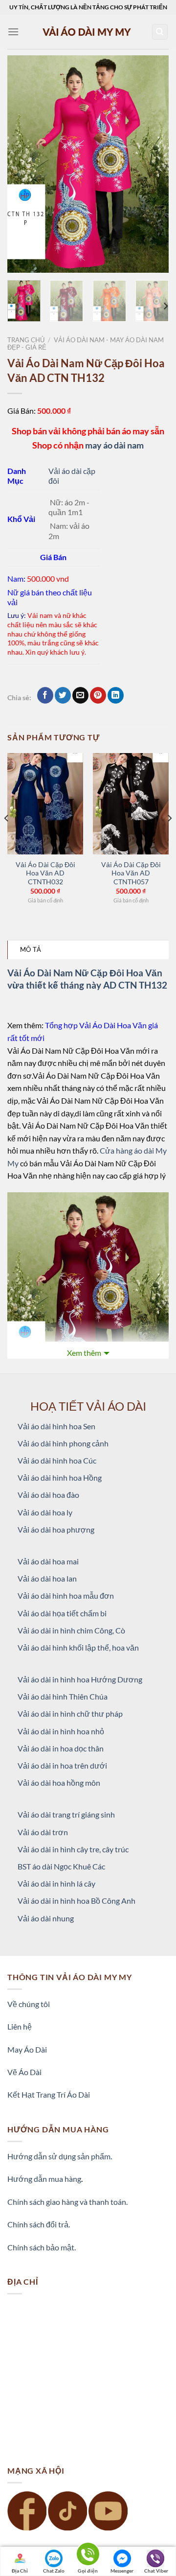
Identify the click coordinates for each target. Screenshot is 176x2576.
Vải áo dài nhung (46, 1918)
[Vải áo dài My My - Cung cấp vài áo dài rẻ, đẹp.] (88, 32)
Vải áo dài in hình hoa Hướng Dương (80, 1679)
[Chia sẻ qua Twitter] (63, 695)
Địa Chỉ (20, 2571)
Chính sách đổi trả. (39, 2224)
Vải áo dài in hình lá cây (56, 1883)
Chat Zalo (54, 2571)
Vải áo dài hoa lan (47, 1578)
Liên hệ (20, 2026)
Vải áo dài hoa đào (48, 1495)
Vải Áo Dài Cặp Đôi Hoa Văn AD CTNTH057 (131, 873)
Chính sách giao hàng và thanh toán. (67, 2202)
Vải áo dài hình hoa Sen (56, 1426)
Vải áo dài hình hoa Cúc (57, 1460)
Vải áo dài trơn (43, 1832)
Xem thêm (84, 1353)
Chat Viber (156, 2571)
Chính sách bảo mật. (42, 2247)
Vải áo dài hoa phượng (56, 1529)
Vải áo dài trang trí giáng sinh (66, 1814)
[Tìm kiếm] (160, 32)
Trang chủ (26, 340)
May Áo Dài (27, 2049)
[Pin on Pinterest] (98, 695)
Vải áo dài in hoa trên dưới (62, 1765)
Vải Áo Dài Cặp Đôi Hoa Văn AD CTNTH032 (45, 873)
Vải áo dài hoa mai (48, 1561)
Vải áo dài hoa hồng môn (59, 1783)
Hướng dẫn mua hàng (44, 2179)
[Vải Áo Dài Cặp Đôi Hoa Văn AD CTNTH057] (131, 804)
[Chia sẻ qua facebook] (45, 695)
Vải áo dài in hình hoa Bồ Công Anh (77, 1901)
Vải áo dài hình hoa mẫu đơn (66, 1595)
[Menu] (13, 32)
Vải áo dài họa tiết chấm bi (62, 1613)
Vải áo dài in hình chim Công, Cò (71, 1630)
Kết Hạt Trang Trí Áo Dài (49, 2094)
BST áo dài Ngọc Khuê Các (61, 1866)
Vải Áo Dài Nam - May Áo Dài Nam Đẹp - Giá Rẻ (86, 343)
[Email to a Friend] (80, 695)
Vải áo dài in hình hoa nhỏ (61, 1731)
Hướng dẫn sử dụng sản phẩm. (60, 2156)
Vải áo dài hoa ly (45, 1512)
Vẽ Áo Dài (24, 2072)
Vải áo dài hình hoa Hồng (60, 1477)
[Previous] (23, 164)
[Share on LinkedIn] (116, 695)
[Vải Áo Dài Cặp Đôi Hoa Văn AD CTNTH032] (45, 804)
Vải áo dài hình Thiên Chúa (63, 1696)
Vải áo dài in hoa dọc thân (61, 1748)
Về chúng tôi (29, 2004)
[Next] (153, 164)
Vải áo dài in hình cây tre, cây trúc (73, 1849)
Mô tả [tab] (31, 949)
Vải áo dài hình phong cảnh (63, 1443)
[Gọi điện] (88, 2556)
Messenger (122, 2571)
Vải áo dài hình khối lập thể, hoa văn (78, 1647)
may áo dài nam (114, 445)
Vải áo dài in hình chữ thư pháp (70, 1713)
